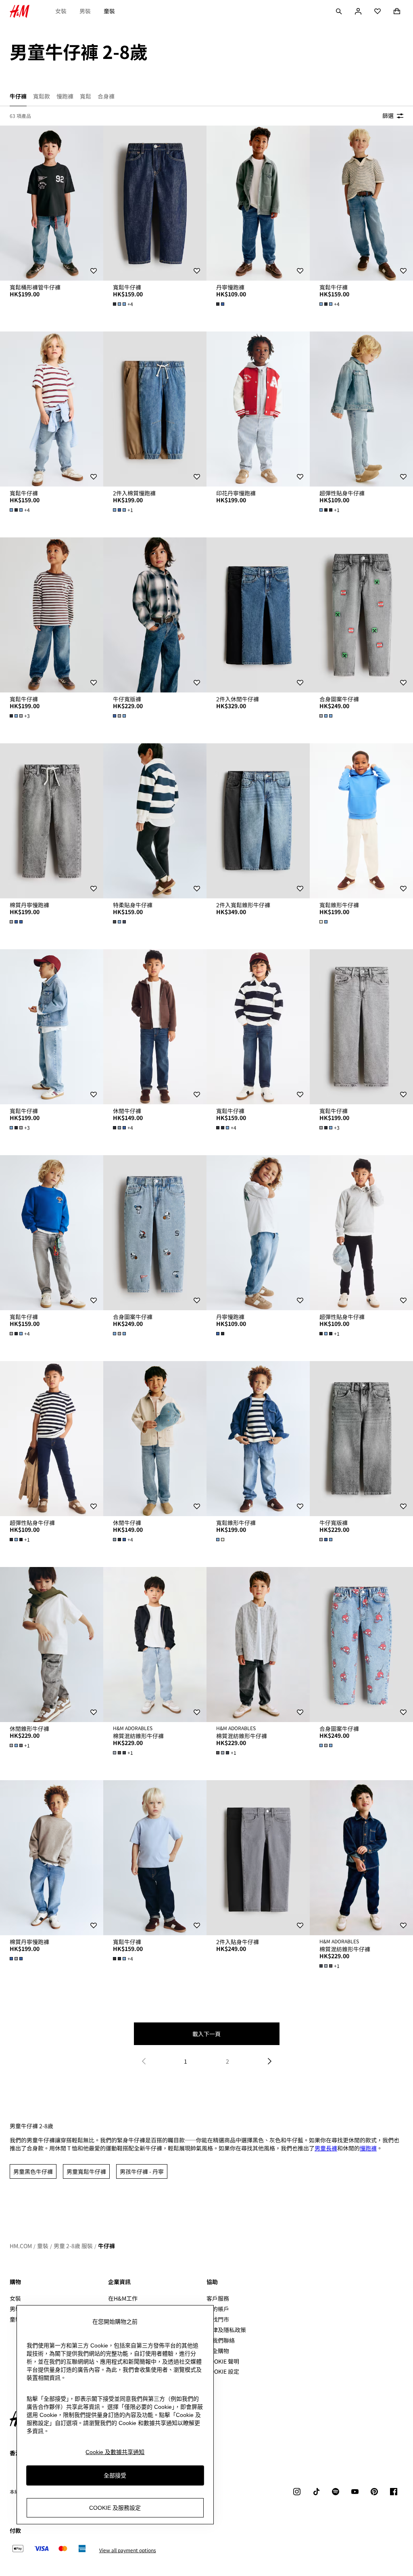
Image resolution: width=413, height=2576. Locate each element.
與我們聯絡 (221, 2340)
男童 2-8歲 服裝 (73, 2246)
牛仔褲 (106, 2246)
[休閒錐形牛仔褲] (52, 1645)
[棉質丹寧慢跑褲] (52, 821)
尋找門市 (218, 2319)
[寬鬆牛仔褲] (155, 203)
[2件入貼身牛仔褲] (258, 1858)
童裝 (109, 11)
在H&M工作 (123, 2298)
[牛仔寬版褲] (155, 615)
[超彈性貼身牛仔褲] (361, 409)
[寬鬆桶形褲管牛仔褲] (52, 203)
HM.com (21, 2246)
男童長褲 (326, 2148)
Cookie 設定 (223, 2371)
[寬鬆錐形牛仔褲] (361, 821)
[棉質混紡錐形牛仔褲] (155, 1645)
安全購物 (218, 2351)
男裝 (85, 11)
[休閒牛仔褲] (155, 1027)
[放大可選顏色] (221, 304)
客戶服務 (218, 2298)
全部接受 (115, 2475)
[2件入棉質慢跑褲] (155, 409)
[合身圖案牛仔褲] (361, 615)
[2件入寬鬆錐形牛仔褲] (258, 821)
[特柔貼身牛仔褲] (155, 821)
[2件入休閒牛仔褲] (258, 615)
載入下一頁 (206, 2034)
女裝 (61, 11)
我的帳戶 (218, 2309)
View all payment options (128, 2550)
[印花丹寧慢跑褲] (258, 409)
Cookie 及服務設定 (115, 2508)
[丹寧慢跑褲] (258, 203)
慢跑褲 (368, 2148)
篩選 (388, 115)
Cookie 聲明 (223, 2361)
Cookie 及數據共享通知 (115, 2452)
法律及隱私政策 (226, 2330)
